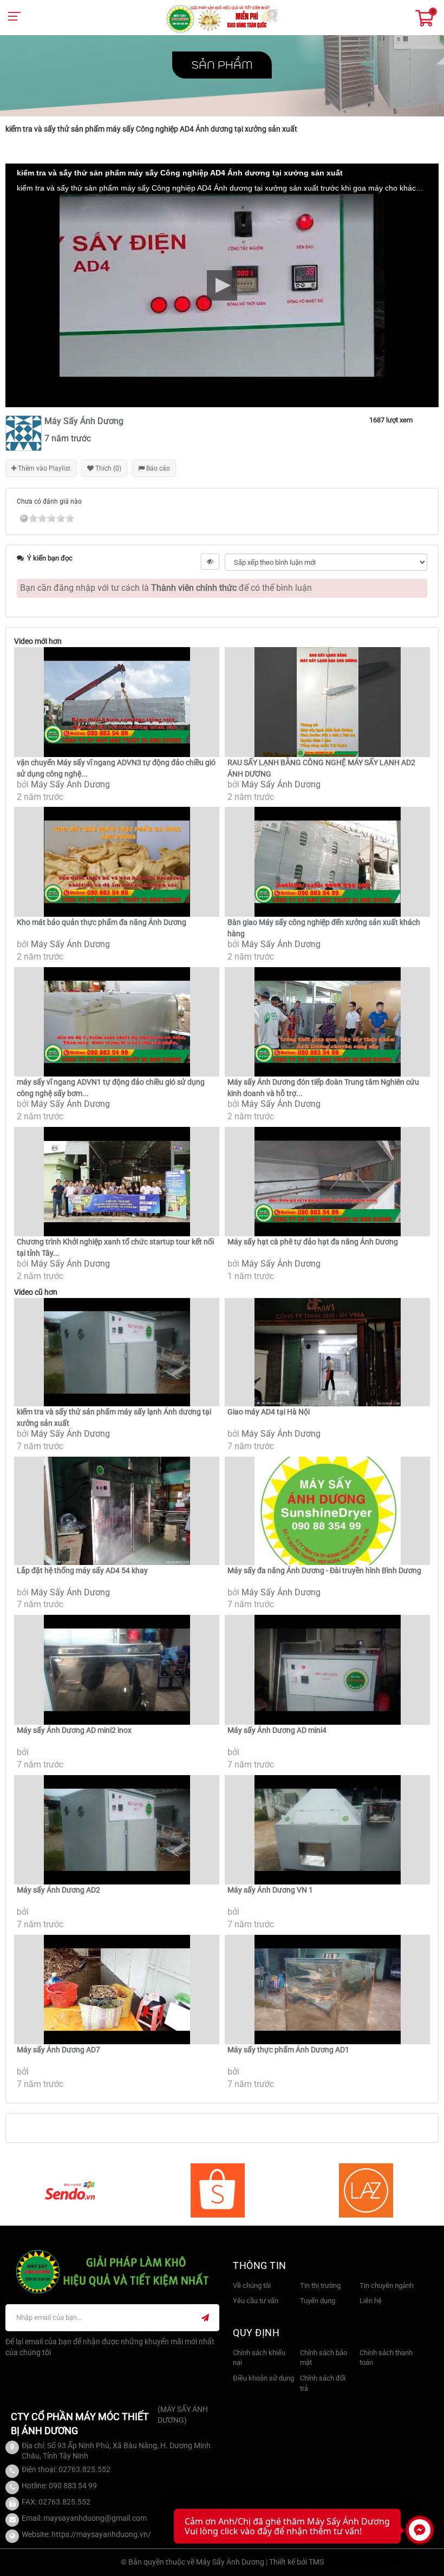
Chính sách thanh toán (386, 2358)
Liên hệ (371, 2301)
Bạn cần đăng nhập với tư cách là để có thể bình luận (166, 588)
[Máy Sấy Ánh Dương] (222, 18)
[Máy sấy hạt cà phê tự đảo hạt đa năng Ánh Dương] (327, 1182)
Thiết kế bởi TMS (296, 2562)
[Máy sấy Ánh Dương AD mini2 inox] (117, 1670)
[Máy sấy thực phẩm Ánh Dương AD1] (327, 1990)
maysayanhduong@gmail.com (95, 2518)
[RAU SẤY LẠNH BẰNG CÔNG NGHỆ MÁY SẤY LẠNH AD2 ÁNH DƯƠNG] (327, 702)
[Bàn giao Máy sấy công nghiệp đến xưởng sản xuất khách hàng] (327, 862)
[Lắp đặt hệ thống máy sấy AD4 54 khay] (117, 1511)
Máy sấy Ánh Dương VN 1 (270, 1890)
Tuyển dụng (318, 2301)
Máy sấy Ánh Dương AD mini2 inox (74, 1730)
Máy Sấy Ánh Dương (70, 784)
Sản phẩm (222, 65)
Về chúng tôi (252, 2285)
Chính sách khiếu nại (259, 2358)
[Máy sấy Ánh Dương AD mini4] (327, 1670)
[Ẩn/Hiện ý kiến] (210, 562)
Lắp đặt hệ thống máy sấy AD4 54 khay (82, 1570)
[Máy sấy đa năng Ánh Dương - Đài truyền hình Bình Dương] (327, 1511)
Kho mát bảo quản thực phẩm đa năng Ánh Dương (102, 922)
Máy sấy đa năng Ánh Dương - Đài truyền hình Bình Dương (324, 1570)
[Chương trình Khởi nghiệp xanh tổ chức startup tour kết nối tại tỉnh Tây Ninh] (117, 1182)
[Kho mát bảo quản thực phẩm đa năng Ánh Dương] (117, 862)
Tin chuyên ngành (387, 2285)
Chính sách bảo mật (324, 2358)
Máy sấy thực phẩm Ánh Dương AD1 (288, 2050)
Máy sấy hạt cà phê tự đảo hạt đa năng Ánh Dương (313, 1242)
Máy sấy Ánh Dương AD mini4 (277, 1730)
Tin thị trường (320, 2285)
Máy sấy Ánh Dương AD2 (58, 1890)
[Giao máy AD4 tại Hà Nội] (327, 1352)
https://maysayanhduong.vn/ (101, 2534)
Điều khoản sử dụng (263, 2378)
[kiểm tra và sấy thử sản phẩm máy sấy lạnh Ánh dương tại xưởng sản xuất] (117, 1352)
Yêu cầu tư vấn (256, 2301)
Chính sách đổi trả (323, 2383)
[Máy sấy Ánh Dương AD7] (117, 1990)
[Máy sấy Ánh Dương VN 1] (327, 1830)
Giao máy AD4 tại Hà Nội (269, 1412)
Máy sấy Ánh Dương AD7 (58, 2050)
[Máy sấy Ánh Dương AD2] (117, 1830)
